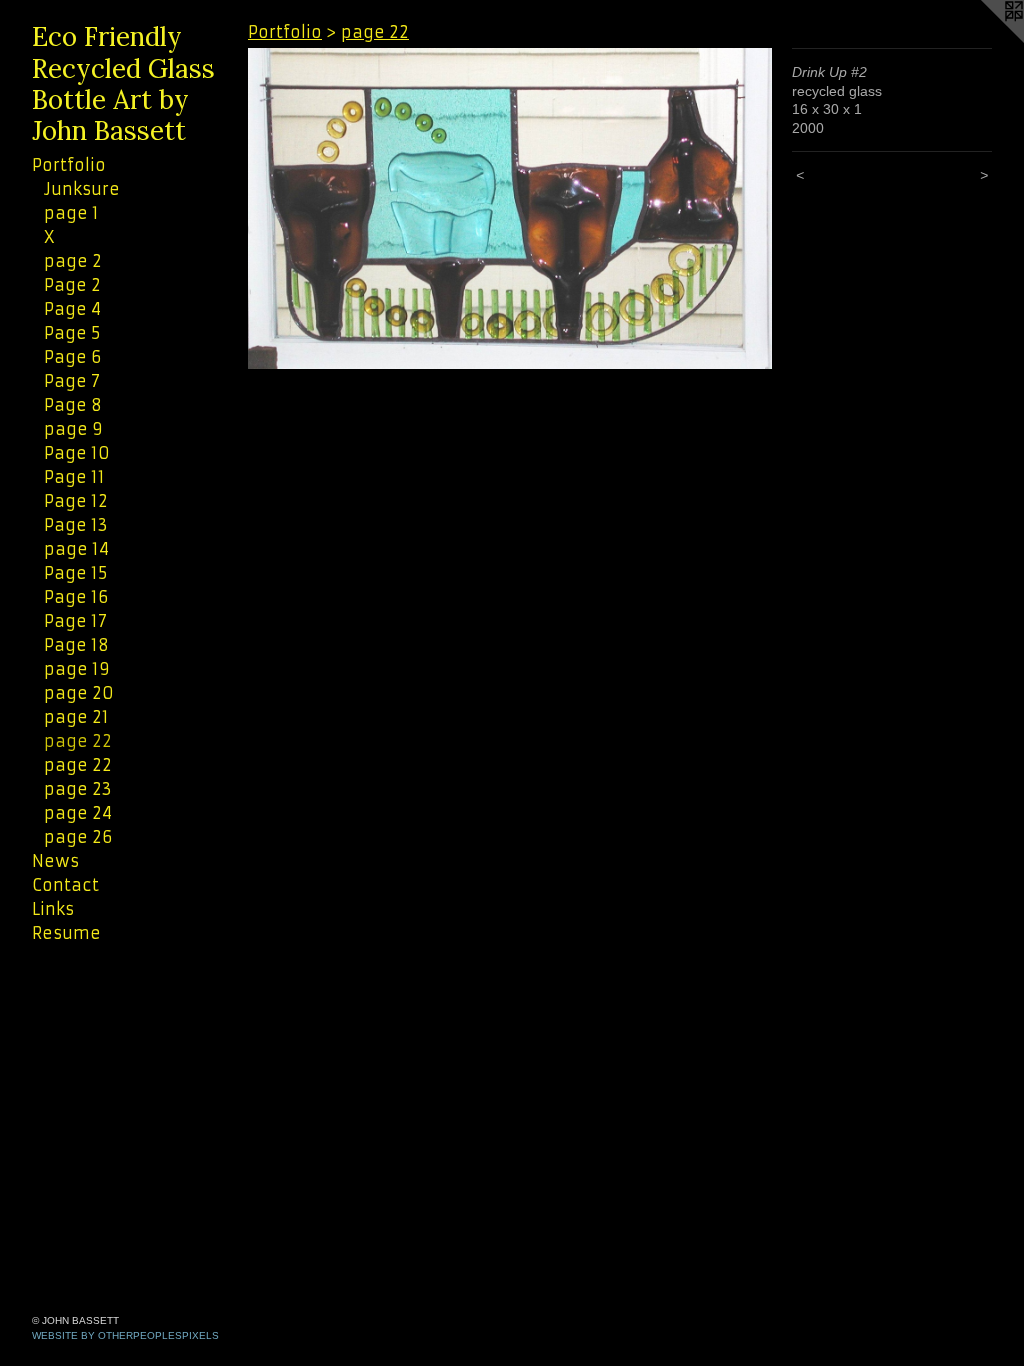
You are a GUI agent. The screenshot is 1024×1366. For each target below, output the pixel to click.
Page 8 (73, 405)
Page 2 (72, 285)
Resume (66, 933)
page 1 (71, 213)
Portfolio (69, 165)
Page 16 (76, 597)
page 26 (78, 837)
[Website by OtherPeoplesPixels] (984, 40)
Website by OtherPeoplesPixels (125, 1335)
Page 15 (75, 573)
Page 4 (72, 309)
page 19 (77, 669)
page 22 (78, 741)
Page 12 (76, 501)
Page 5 (72, 333)
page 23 (78, 789)
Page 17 (75, 621)
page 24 (78, 813)
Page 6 (72, 357)
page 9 (73, 429)
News (55, 861)
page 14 (76, 549)
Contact (65, 885)
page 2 (73, 261)
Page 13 (76, 525)
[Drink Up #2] (510, 208)
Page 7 (72, 381)
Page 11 (74, 477)
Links (53, 909)
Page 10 (77, 453)
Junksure (82, 189)
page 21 (76, 717)
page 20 (79, 693)
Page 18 (76, 645)
